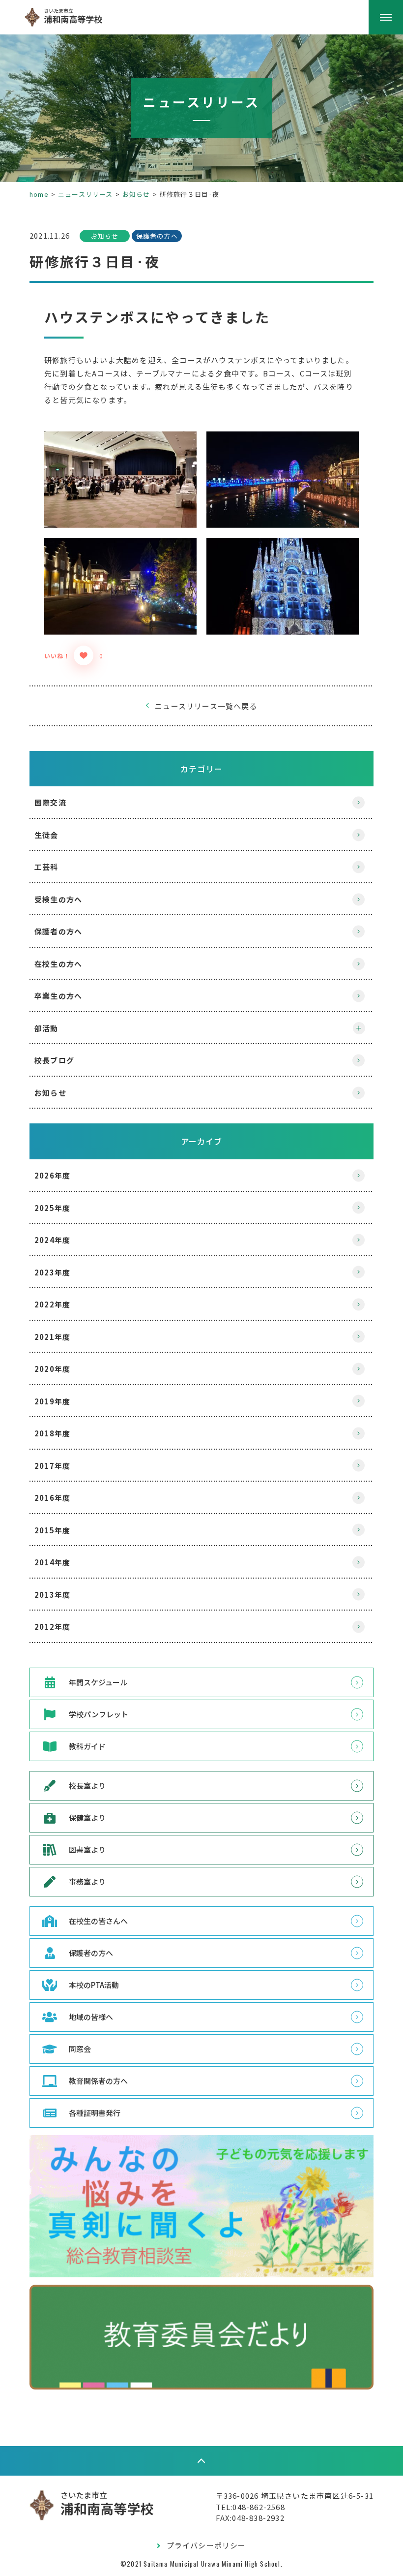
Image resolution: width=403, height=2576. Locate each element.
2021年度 (52, 1337)
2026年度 (52, 1175)
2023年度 (52, 1272)
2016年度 (52, 1498)
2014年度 (52, 1562)
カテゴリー (201, 769)
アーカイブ (202, 1141)
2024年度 (52, 1240)
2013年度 (52, 1595)
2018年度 (52, 1433)
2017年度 (52, 1466)
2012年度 (52, 1627)
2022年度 (52, 1304)
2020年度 (52, 1369)
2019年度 (52, 1401)
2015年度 (52, 1530)
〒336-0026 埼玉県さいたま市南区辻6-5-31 (295, 2496)
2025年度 (52, 1208)
